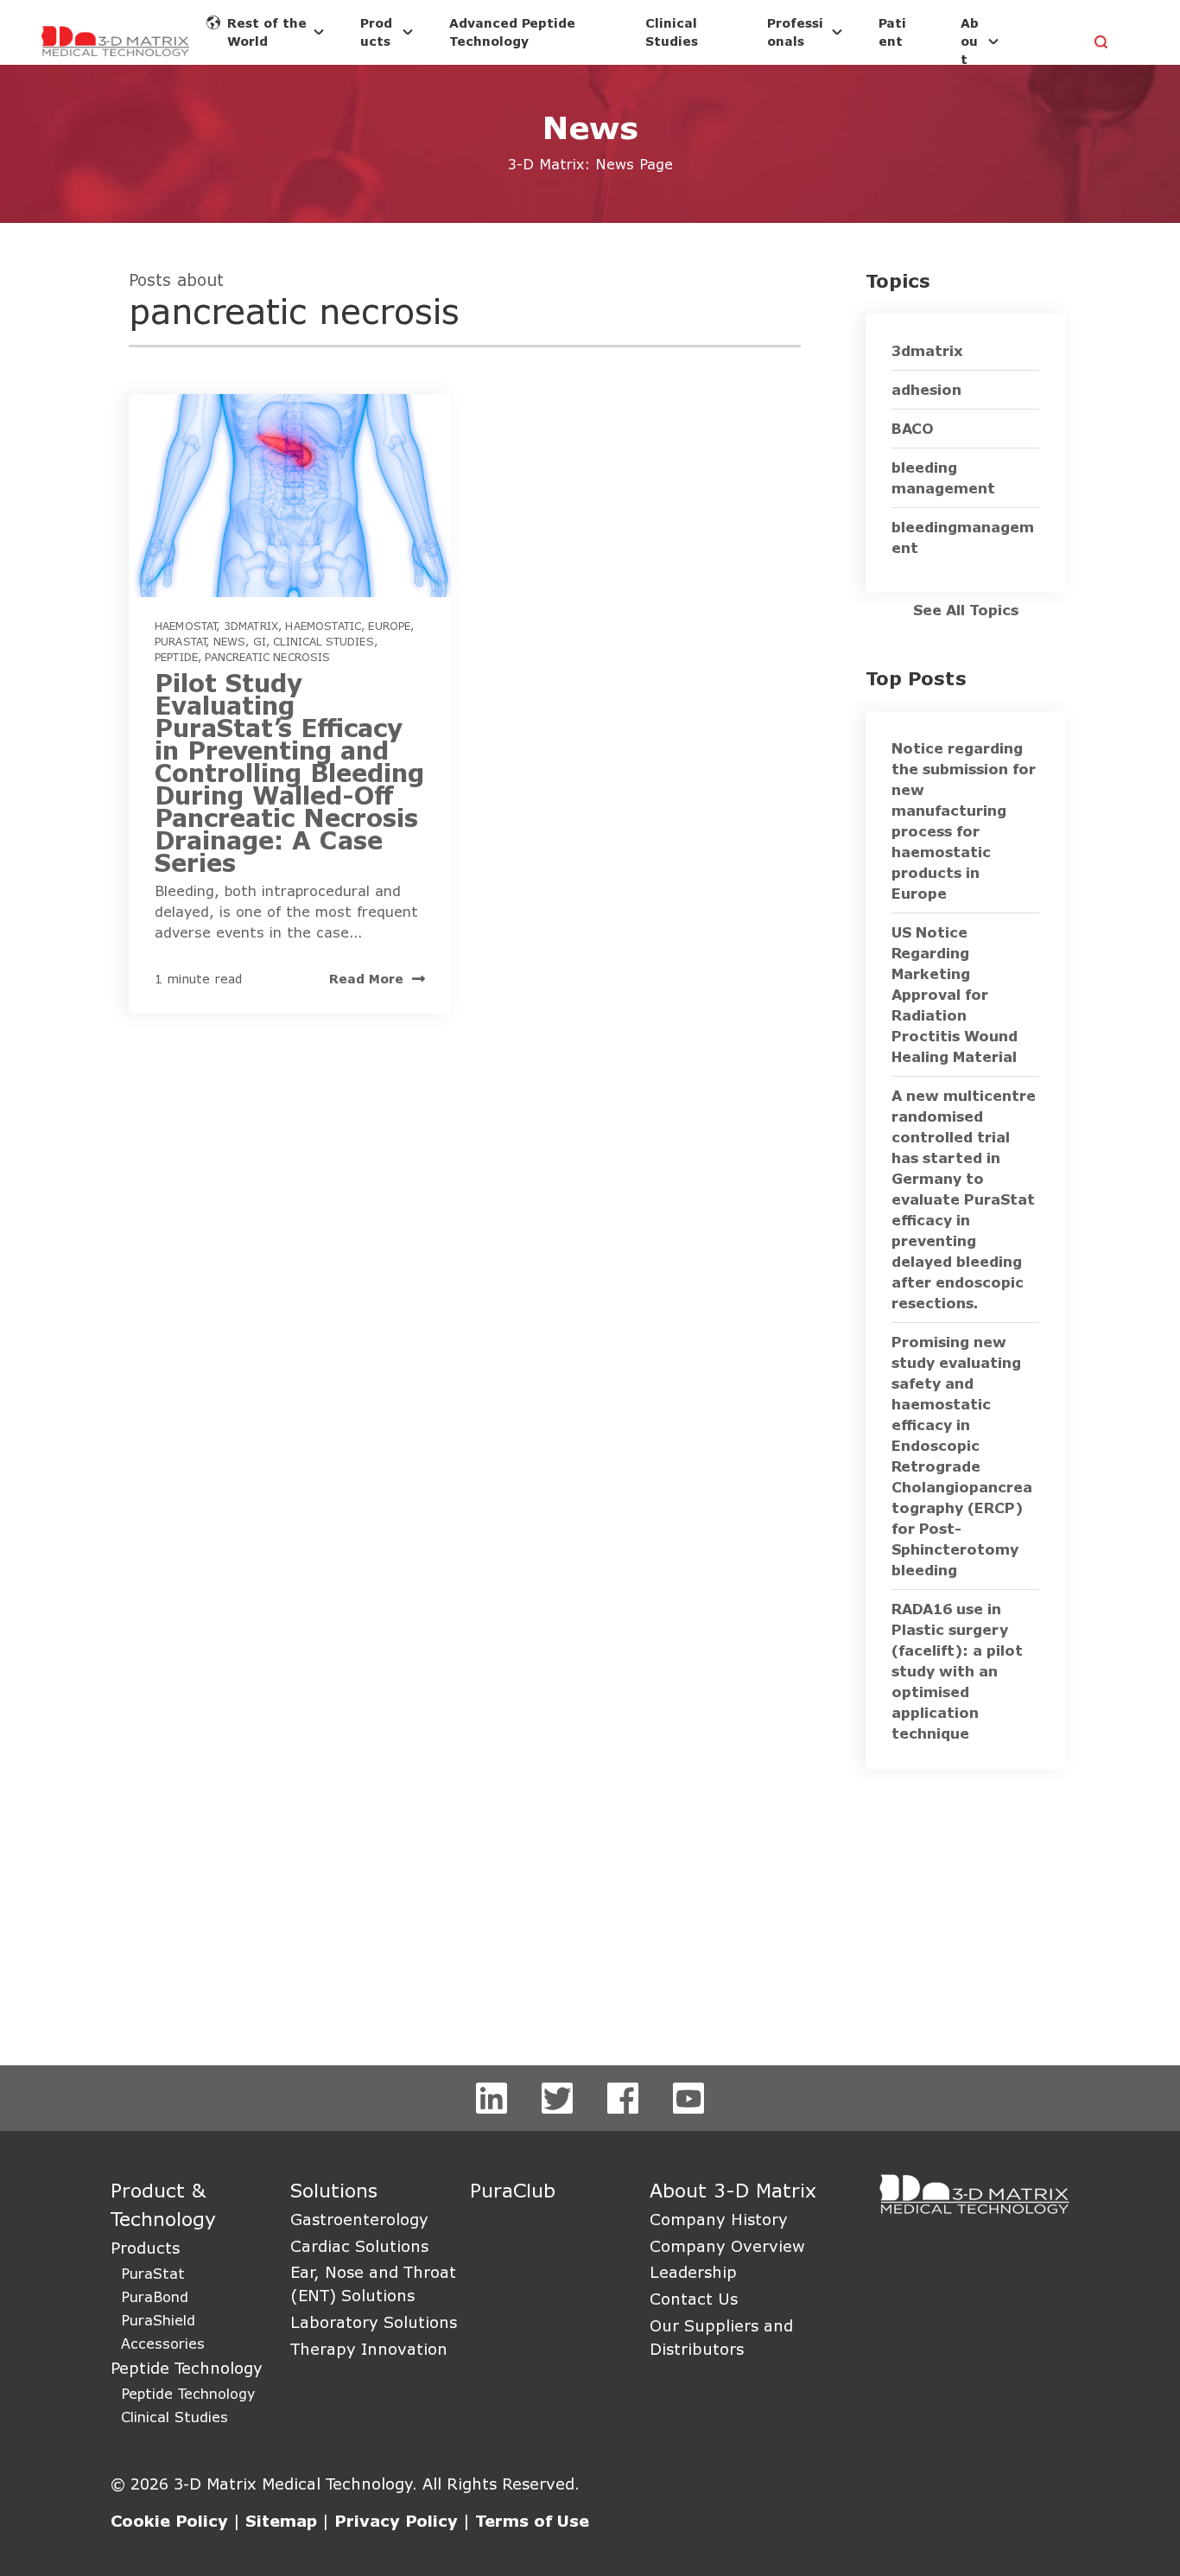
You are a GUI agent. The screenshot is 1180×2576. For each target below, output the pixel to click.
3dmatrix (251, 626)
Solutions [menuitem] (334, 2190)
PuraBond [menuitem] (155, 2296)
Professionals (795, 32)
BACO (913, 428)
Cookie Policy (169, 2521)
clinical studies (324, 641)
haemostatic (323, 626)
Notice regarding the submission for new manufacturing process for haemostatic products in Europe (964, 821)
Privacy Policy (396, 2521)
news (230, 641)
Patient (892, 32)
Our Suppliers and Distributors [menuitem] (721, 2337)
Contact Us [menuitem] (694, 2299)
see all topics (966, 610)
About (970, 41)
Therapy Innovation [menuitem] (369, 2349)
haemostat (185, 626)
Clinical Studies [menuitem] (174, 2417)
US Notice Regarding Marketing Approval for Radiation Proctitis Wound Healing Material (955, 994)
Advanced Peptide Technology (512, 32)
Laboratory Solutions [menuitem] (374, 2322)
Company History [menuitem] (719, 2219)
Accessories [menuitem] (163, 2343)
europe (389, 626)
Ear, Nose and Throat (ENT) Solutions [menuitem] (373, 2283)
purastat (180, 641)
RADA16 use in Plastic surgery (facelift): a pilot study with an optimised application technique (957, 1671)
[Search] (1102, 43)
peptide (176, 657)
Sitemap (281, 2521)
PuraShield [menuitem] (158, 2320)
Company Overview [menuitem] (727, 2246)
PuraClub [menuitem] (513, 2190)
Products (376, 32)
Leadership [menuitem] (693, 2272)
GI (260, 641)
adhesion (926, 389)
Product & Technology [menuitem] (163, 2204)
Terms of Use (532, 2521)
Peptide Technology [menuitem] (187, 2368)
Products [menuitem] (145, 2248)
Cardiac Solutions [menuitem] (359, 2246)
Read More (366, 979)
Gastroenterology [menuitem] (359, 2219)
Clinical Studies (672, 32)
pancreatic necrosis (267, 657)
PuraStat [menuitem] (153, 2273)
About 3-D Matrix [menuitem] (733, 2190)
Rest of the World (267, 32)
